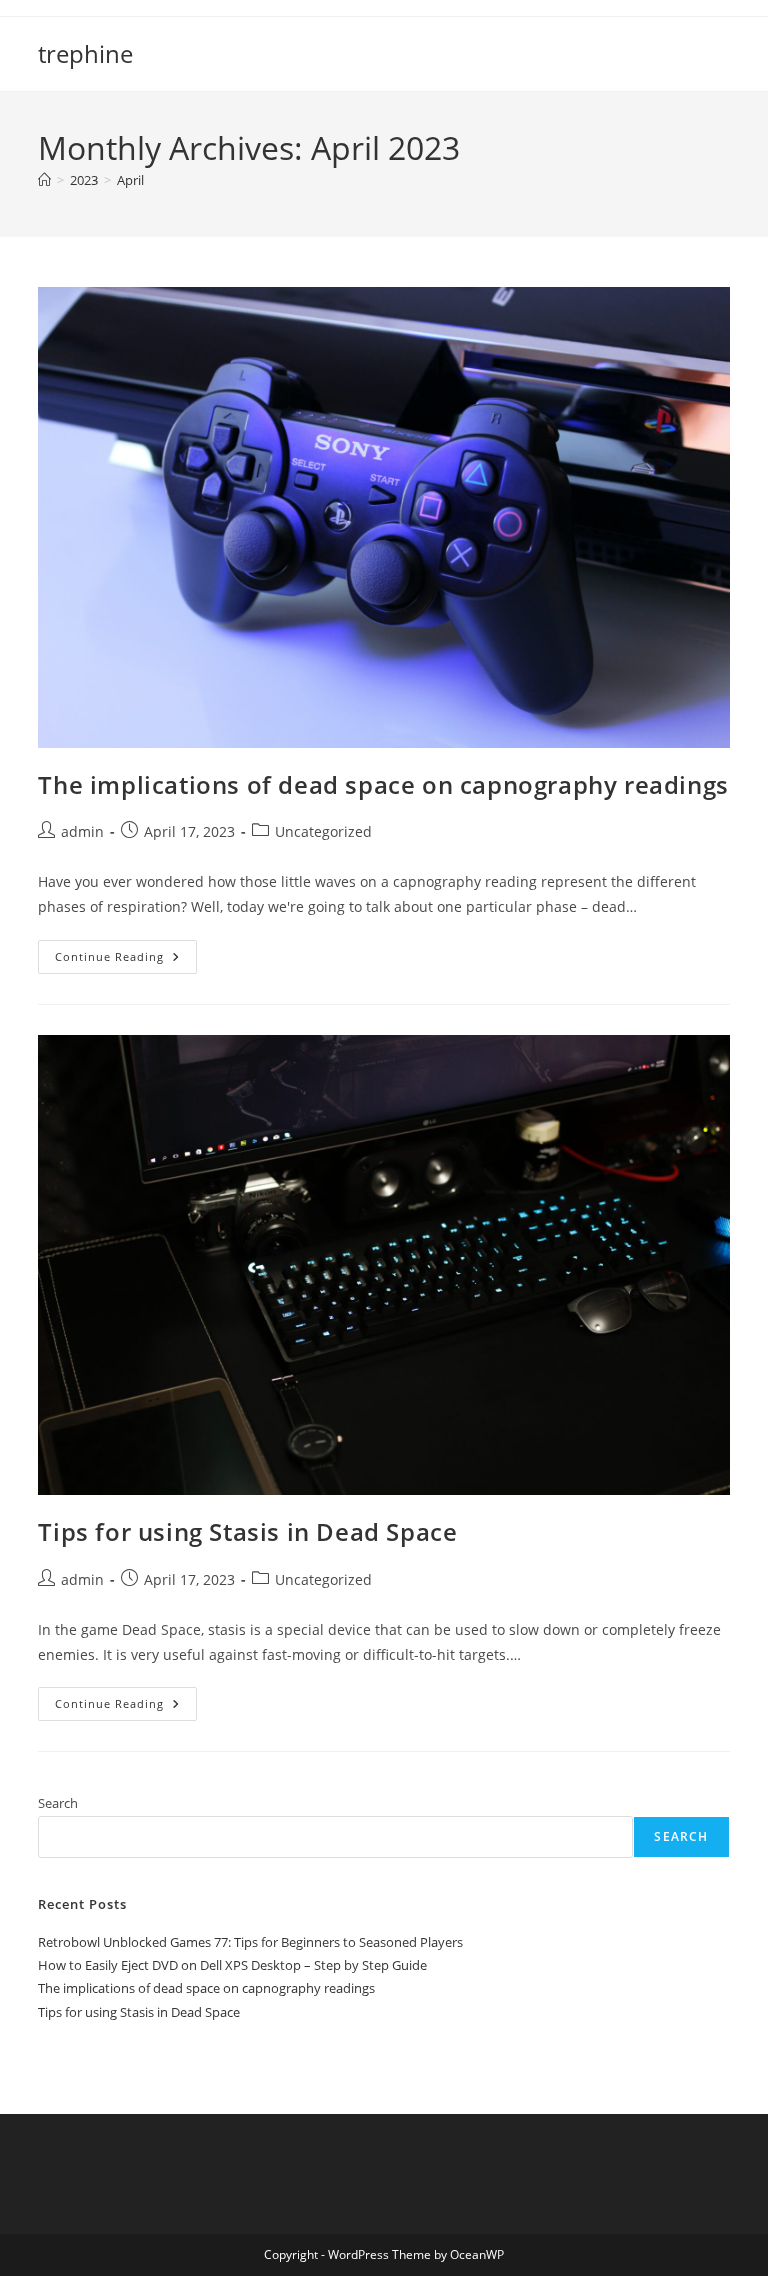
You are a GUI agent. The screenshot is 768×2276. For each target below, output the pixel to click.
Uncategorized (323, 831)
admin (82, 831)
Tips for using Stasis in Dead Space (247, 1531)
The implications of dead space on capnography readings (383, 784)
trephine (85, 53)
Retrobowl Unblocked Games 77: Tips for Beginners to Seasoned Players (250, 1942)
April (130, 180)
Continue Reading (126, 960)
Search (58, 1803)
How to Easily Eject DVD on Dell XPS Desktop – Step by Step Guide (232, 1965)
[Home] (44, 180)
